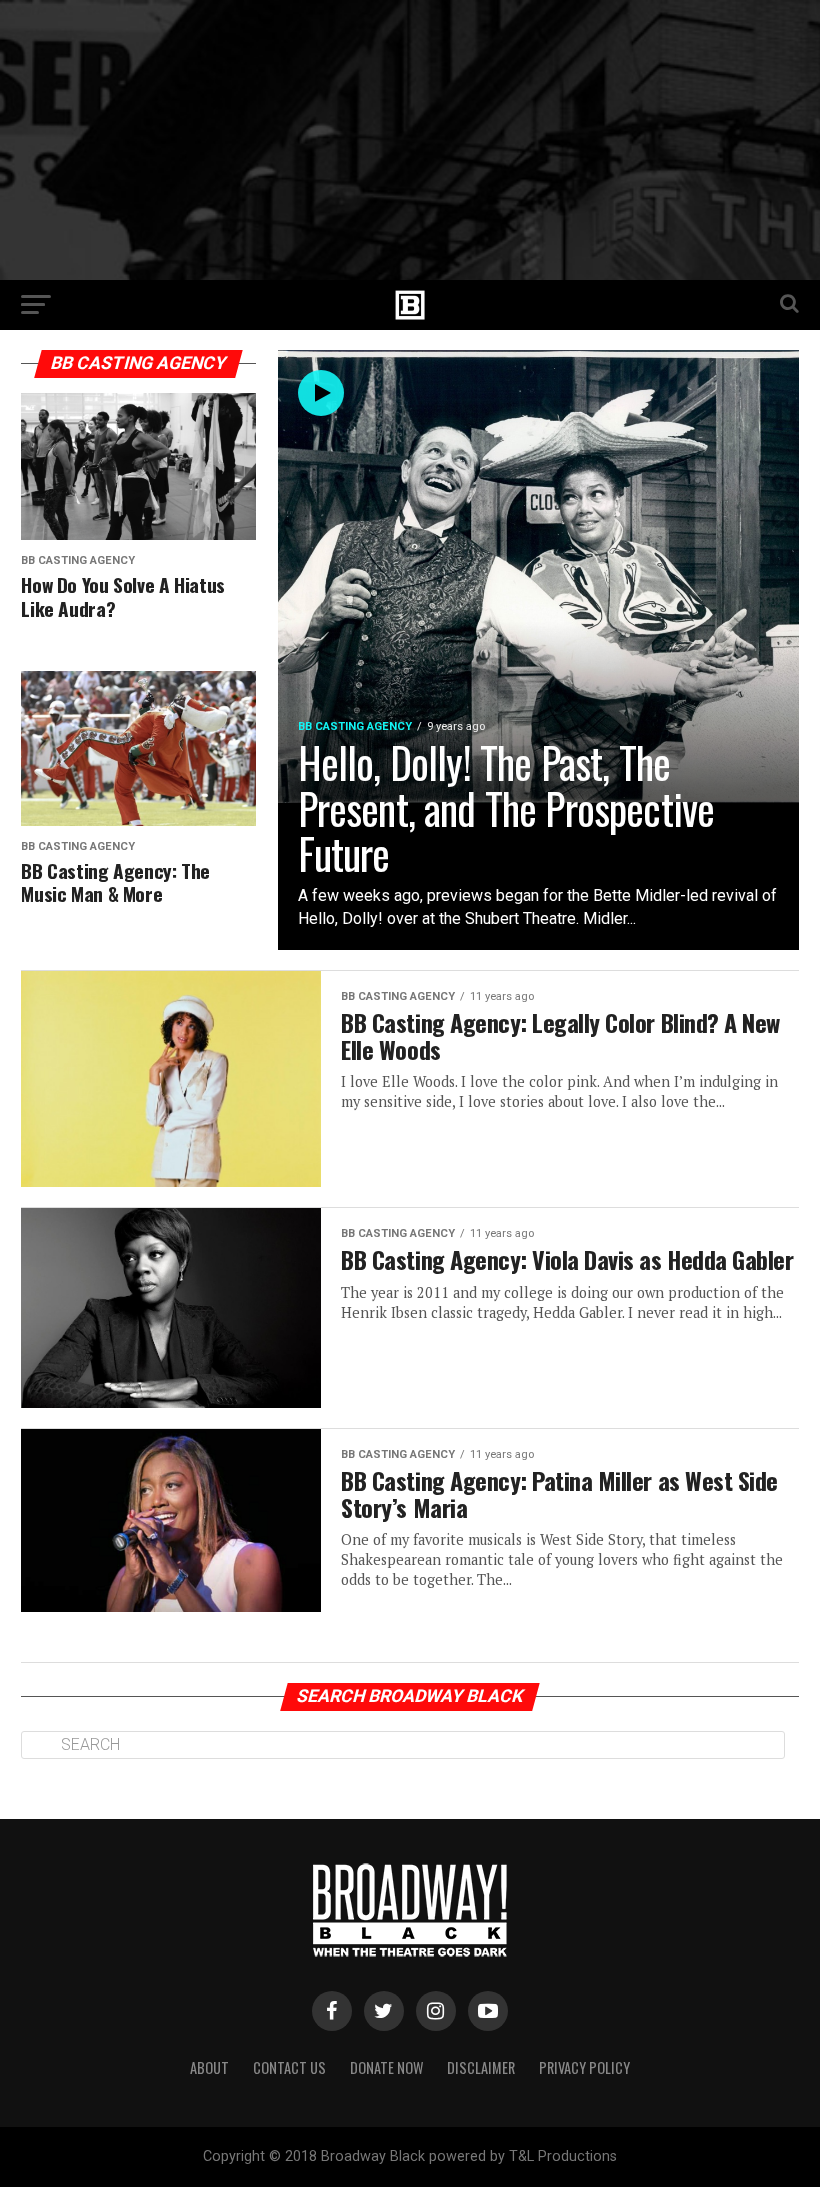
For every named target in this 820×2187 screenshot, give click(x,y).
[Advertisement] (410, 140)
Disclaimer (481, 2067)
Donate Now (386, 2067)
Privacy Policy (584, 2067)
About (209, 2067)
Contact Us (289, 2067)
